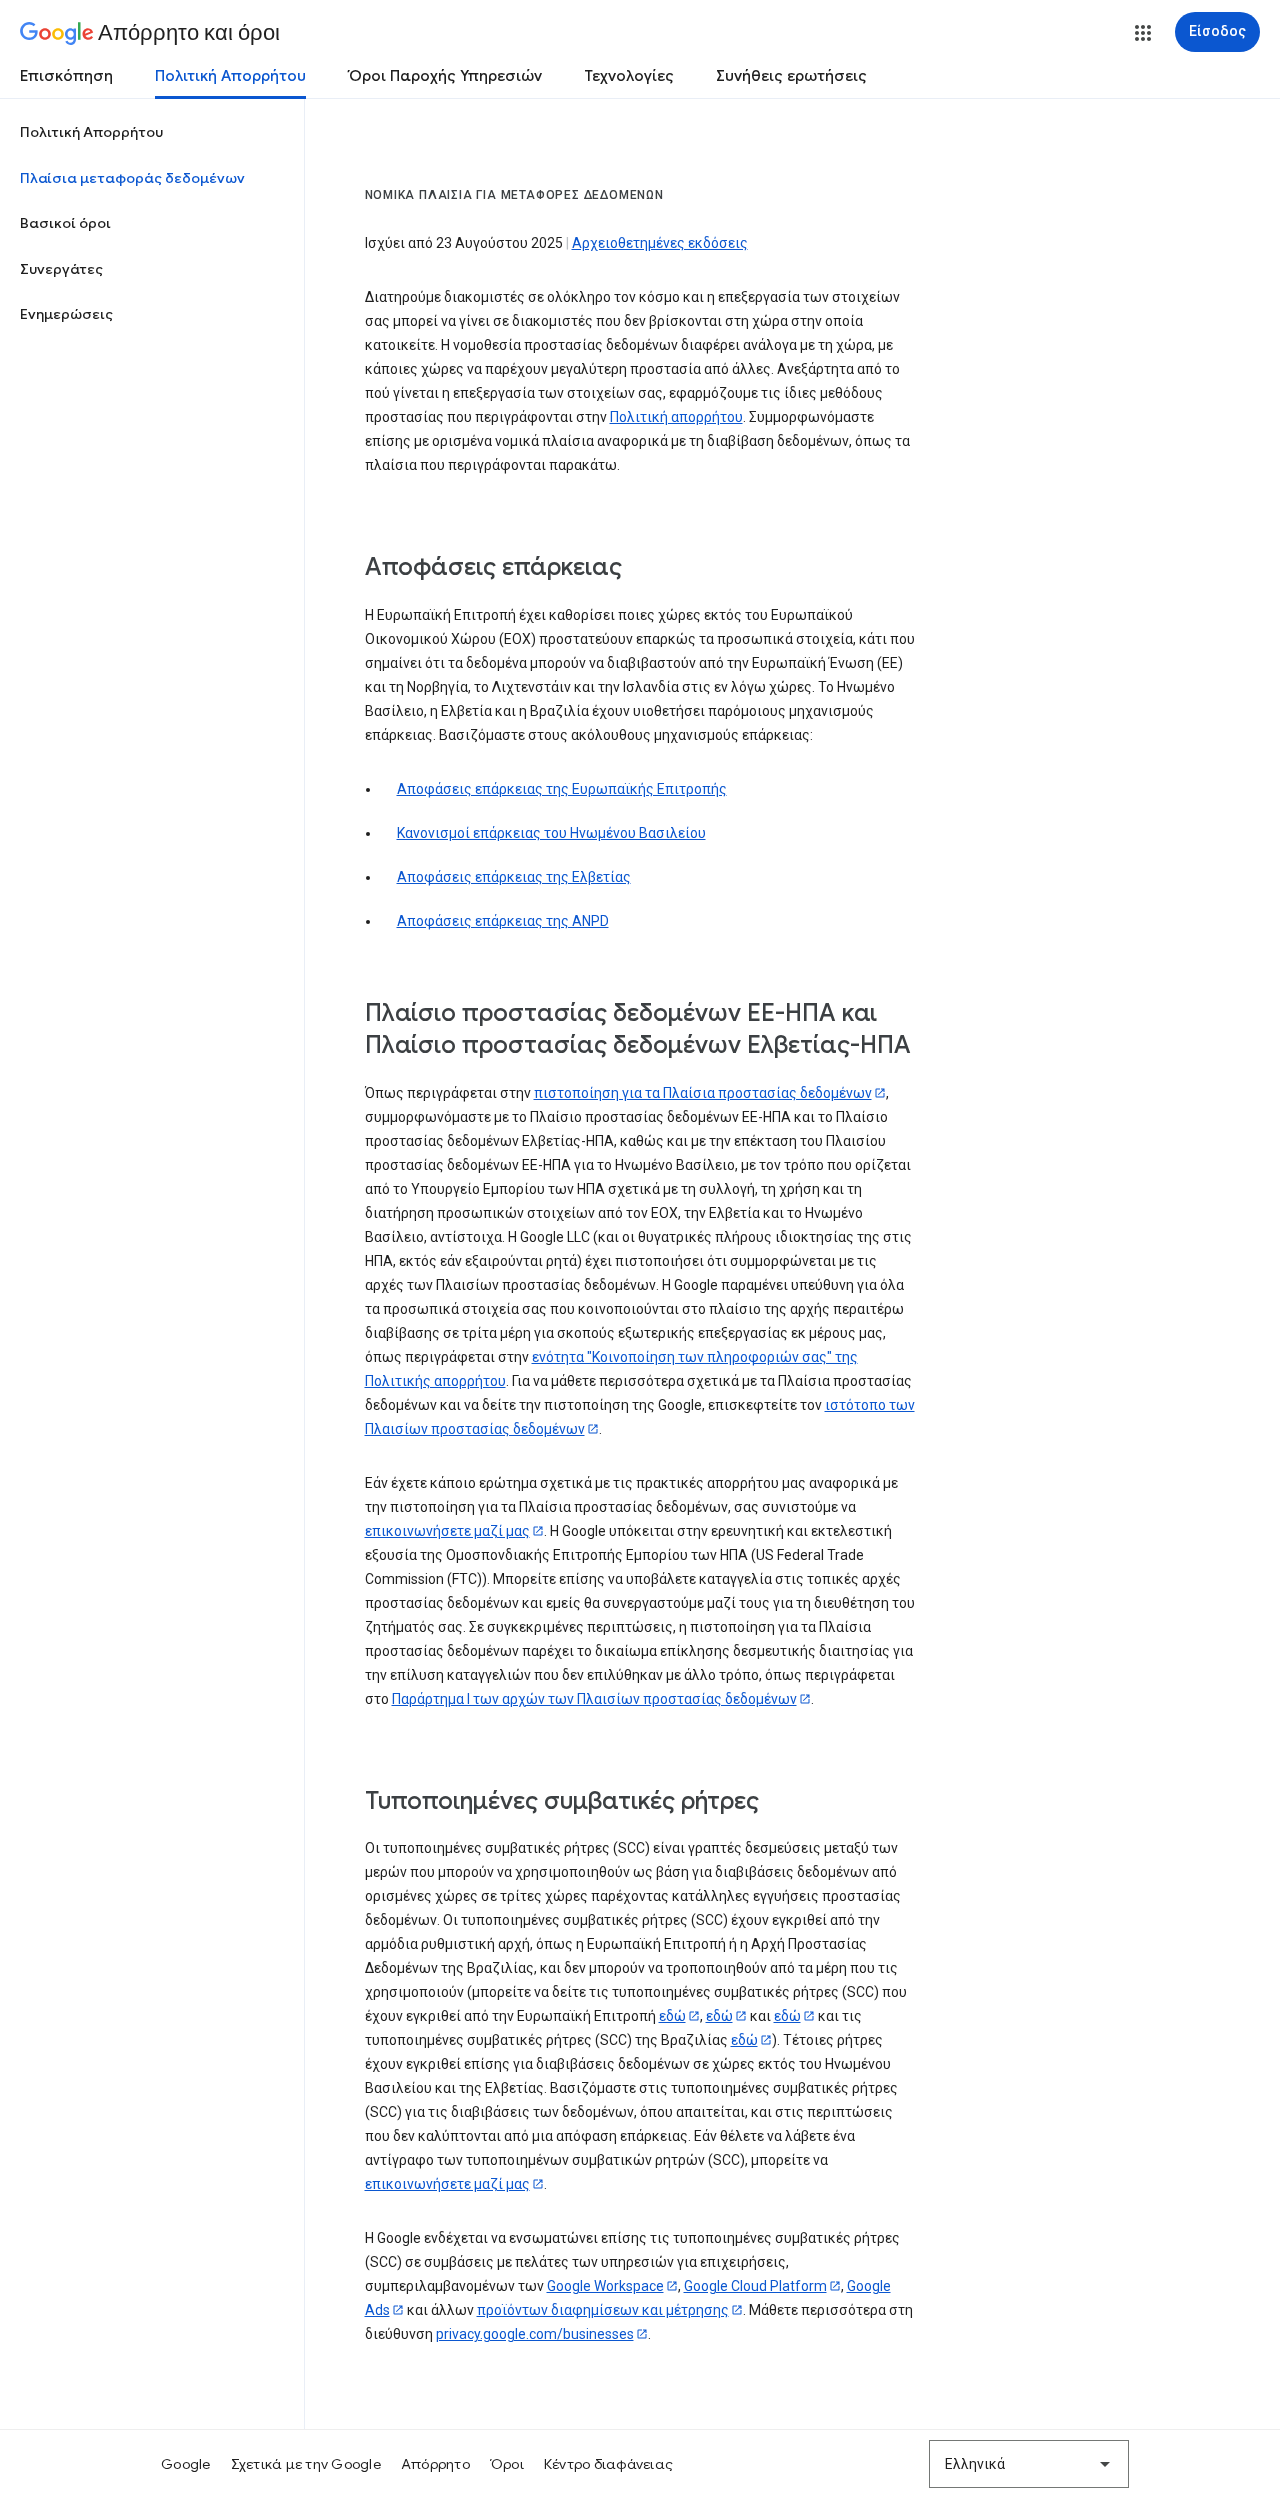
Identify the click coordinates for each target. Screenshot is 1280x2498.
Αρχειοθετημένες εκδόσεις (660, 243)
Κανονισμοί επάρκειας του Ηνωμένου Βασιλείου (551, 833)
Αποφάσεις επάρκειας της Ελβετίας (514, 877)
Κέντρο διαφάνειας (608, 2464)
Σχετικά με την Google (306, 2464)
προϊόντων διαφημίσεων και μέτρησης (603, 2310)
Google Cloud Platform (755, 2286)
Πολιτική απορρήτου (676, 417)
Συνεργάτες (61, 269)
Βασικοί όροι (65, 223)
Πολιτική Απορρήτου (230, 76)
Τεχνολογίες (629, 76)
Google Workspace (605, 2286)
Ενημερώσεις (66, 314)
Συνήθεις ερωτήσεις (791, 76)
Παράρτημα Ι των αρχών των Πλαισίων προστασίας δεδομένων (594, 1699)
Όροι (507, 2464)
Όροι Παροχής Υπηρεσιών (445, 76)
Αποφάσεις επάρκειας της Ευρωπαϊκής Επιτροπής (562, 789)
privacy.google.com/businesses (535, 2334)
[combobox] (1029, 2464)
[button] (1143, 33)
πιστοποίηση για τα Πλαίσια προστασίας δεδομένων (703, 1093)
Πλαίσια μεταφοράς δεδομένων (132, 178)
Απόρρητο (435, 2464)
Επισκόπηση (66, 76)
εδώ (672, 2016)
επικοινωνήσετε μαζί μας (447, 1531)
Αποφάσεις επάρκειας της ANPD (503, 921)
